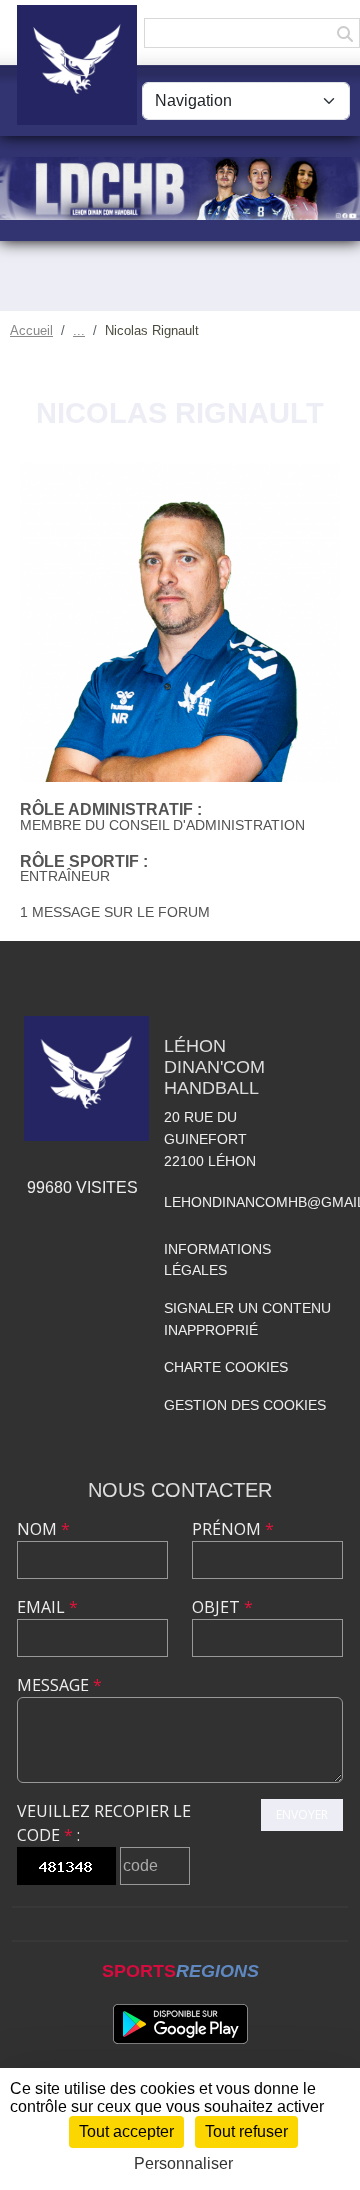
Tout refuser (246, 2131)
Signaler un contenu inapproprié (247, 1319)
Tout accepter (126, 2131)
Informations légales (217, 1260)
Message (59, 1685)
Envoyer (302, 1814)
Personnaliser (183, 2163)
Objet (222, 1607)
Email (47, 1607)
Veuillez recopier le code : (104, 1823)
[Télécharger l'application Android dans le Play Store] (180, 2024)
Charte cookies (226, 1367)
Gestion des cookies (245, 1405)
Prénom (233, 1529)
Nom (43, 1529)
